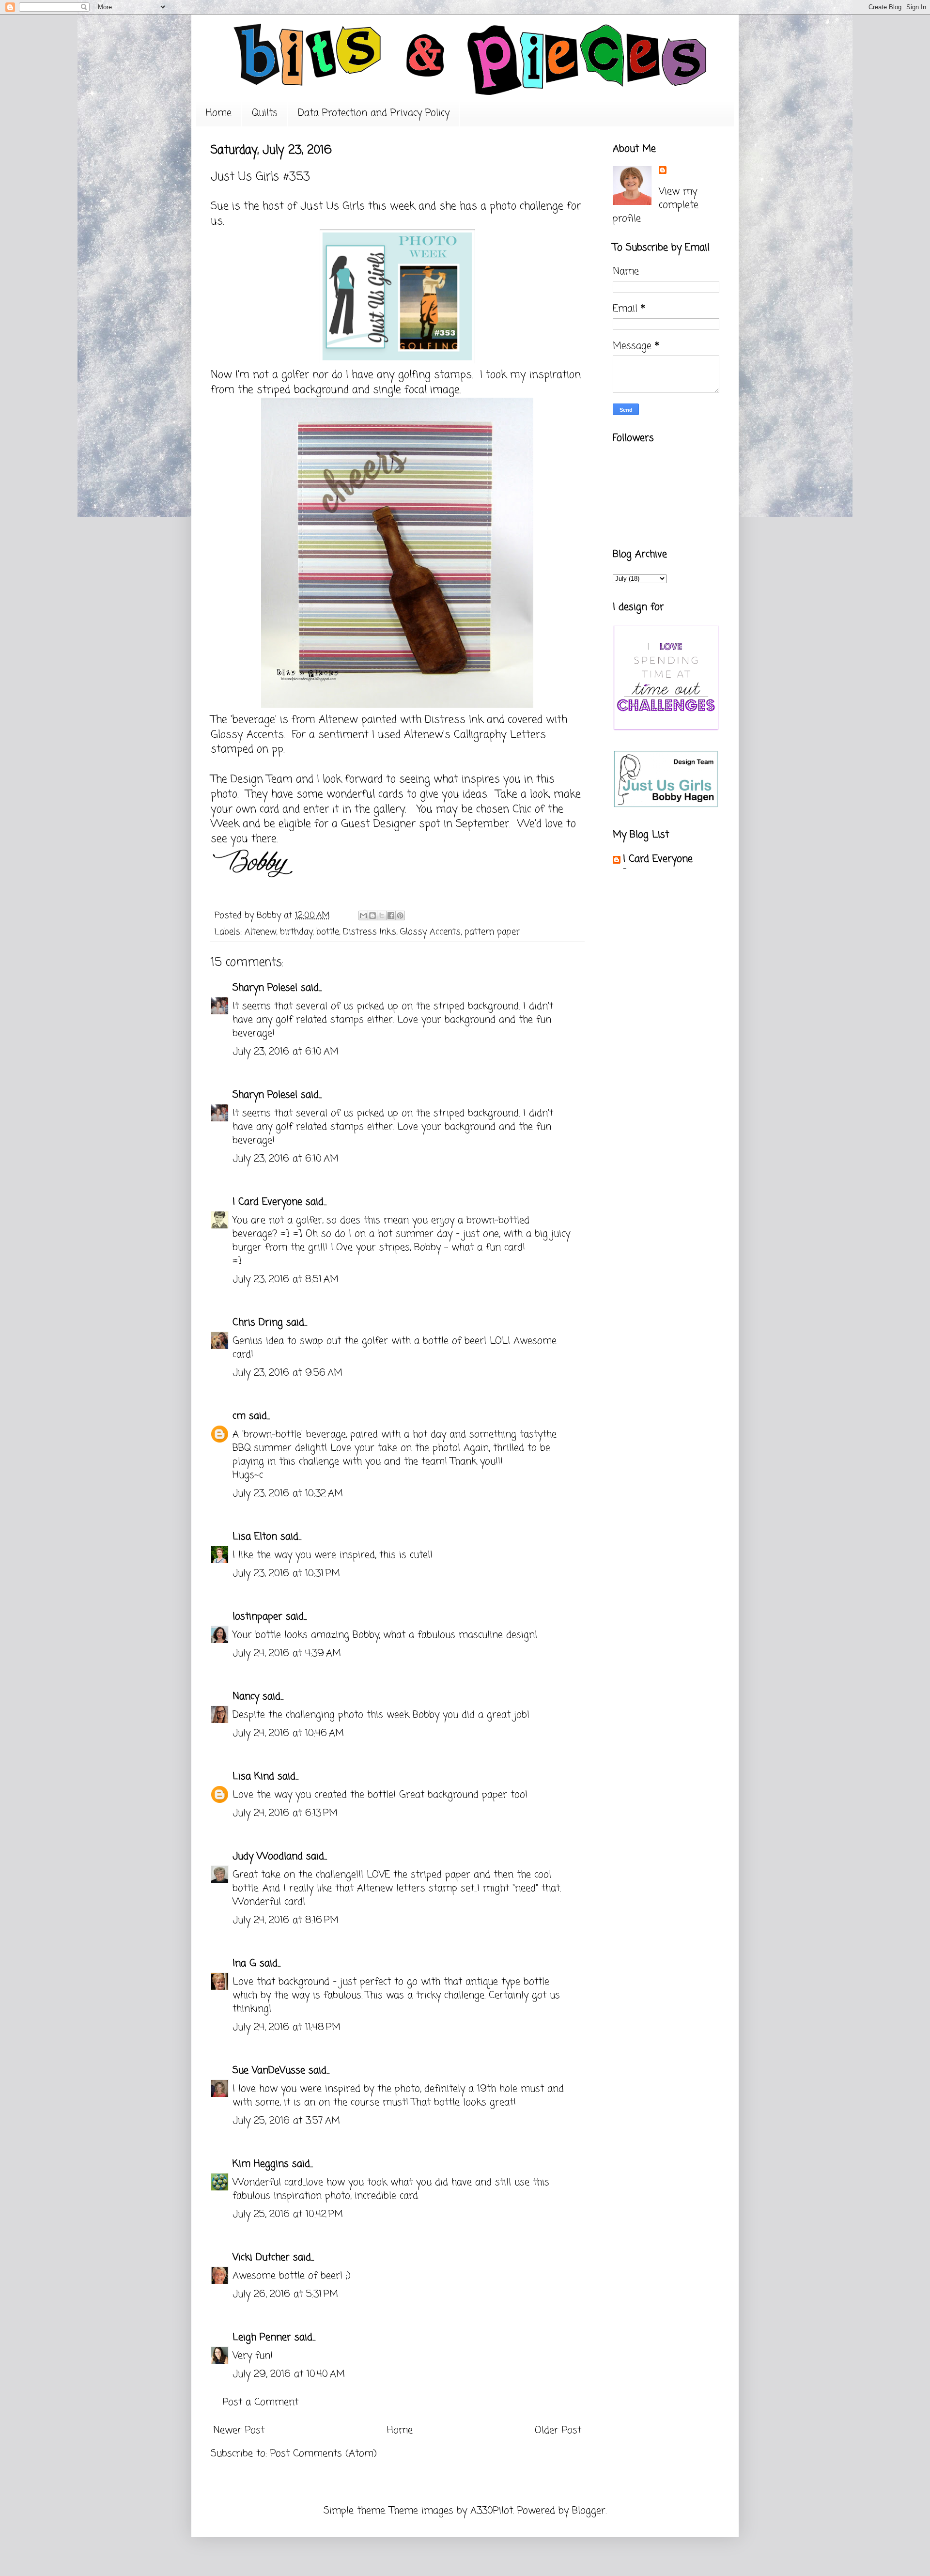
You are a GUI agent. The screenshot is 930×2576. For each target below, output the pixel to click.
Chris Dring (258, 1323)
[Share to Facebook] (391, 916)
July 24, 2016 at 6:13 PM (285, 1813)
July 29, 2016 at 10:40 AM (289, 2374)
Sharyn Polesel (265, 988)
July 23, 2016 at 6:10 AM (286, 1052)
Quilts (265, 113)
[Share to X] (382, 916)
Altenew (260, 932)
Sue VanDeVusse (269, 2071)
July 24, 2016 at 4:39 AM (287, 1653)
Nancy (246, 1697)
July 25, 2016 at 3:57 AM (286, 2121)
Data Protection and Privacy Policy (374, 113)
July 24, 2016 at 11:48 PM (287, 2027)
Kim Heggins (261, 2164)
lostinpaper (257, 1617)
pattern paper (492, 932)
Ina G (244, 1963)
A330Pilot (492, 2511)
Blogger (589, 2511)
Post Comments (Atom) (324, 2454)
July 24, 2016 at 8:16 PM (286, 1920)
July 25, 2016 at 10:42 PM (288, 2214)
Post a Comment (261, 2402)
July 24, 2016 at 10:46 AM (288, 1733)
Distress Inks (370, 932)
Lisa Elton (255, 1537)
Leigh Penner (262, 2337)
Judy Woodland (268, 1856)
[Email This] (363, 916)
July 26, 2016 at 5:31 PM (285, 2294)
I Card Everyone (267, 1202)
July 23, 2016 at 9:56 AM (287, 1373)
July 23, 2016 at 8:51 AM (286, 1280)
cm (239, 1416)
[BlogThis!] (372, 916)
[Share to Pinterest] (400, 916)
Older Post (558, 2430)
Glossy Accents (430, 932)
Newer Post (239, 2430)
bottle (328, 932)
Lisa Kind (253, 1777)
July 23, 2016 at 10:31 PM (286, 1574)
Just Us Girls (333, 206)
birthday (296, 932)
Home (219, 113)
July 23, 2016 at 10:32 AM (288, 1494)
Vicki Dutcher (261, 2258)
